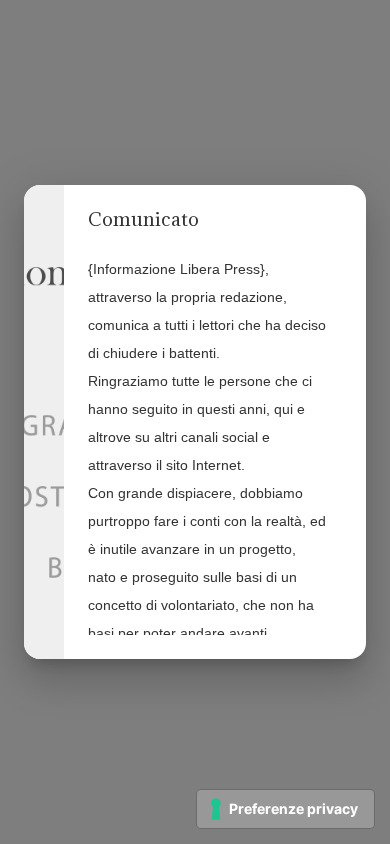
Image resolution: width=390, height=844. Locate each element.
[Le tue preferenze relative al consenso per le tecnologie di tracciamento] (285, 809)
